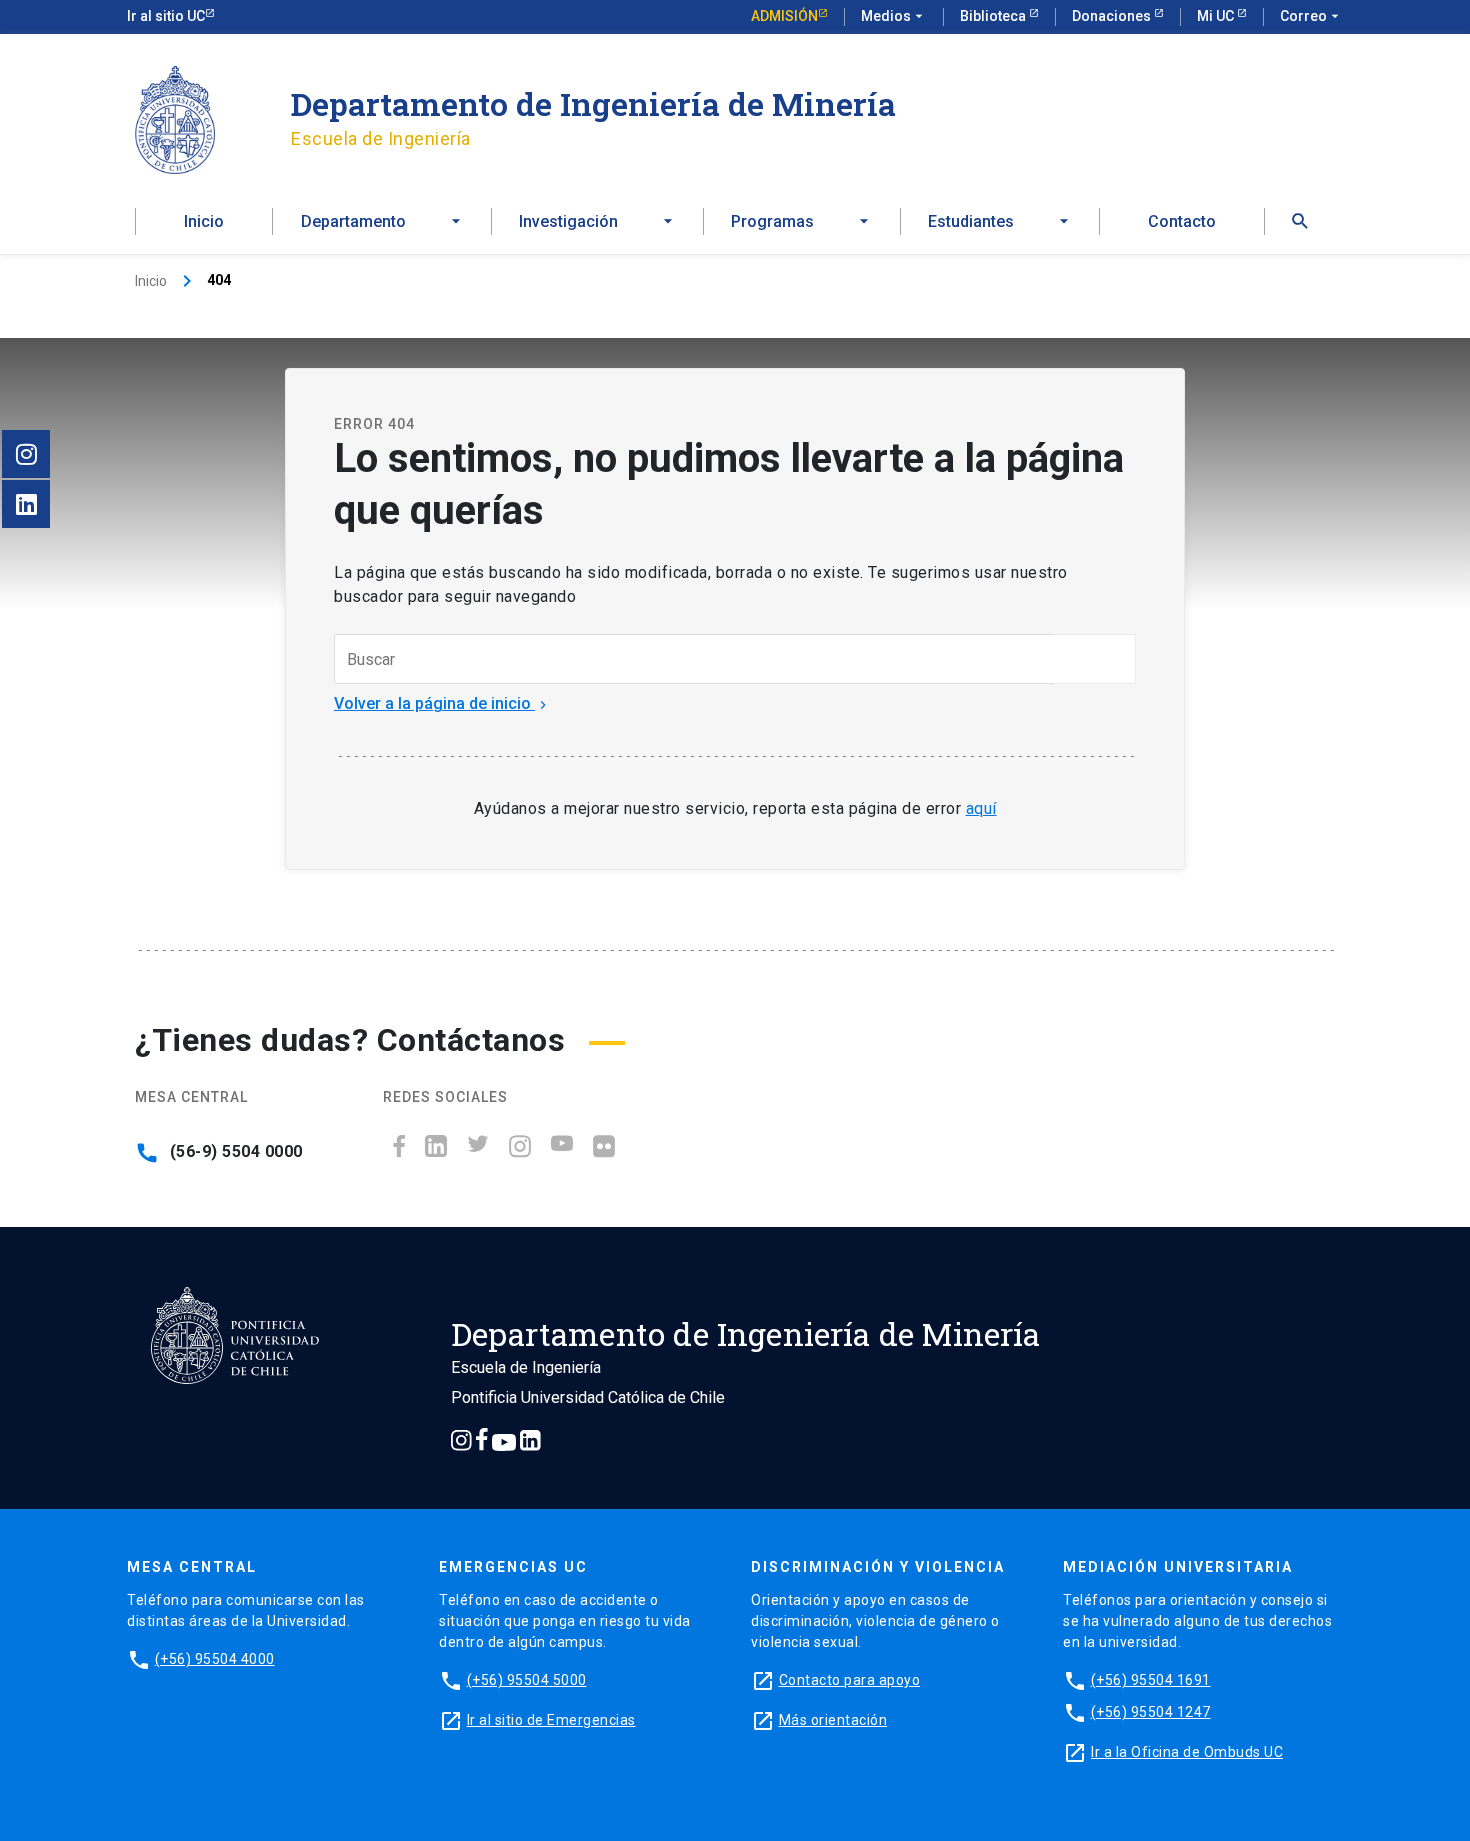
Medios (894, 16)
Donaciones (1113, 16)
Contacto (1182, 221)
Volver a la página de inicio (442, 703)
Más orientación (833, 1720)
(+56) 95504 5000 (527, 1680)
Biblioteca (994, 16)
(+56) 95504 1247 (1151, 1712)
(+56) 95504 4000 (215, 1659)
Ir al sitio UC (166, 16)
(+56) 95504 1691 (1151, 1680)
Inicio (204, 221)
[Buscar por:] (694, 659)
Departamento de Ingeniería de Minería (593, 103)
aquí (981, 808)
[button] (1300, 221)
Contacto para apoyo (850, 1680)
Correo (1311, 16)
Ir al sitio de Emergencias (551, 1720)
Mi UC (1217, 16)
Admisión (784, 16)
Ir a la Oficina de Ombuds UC (1187, 1752)
